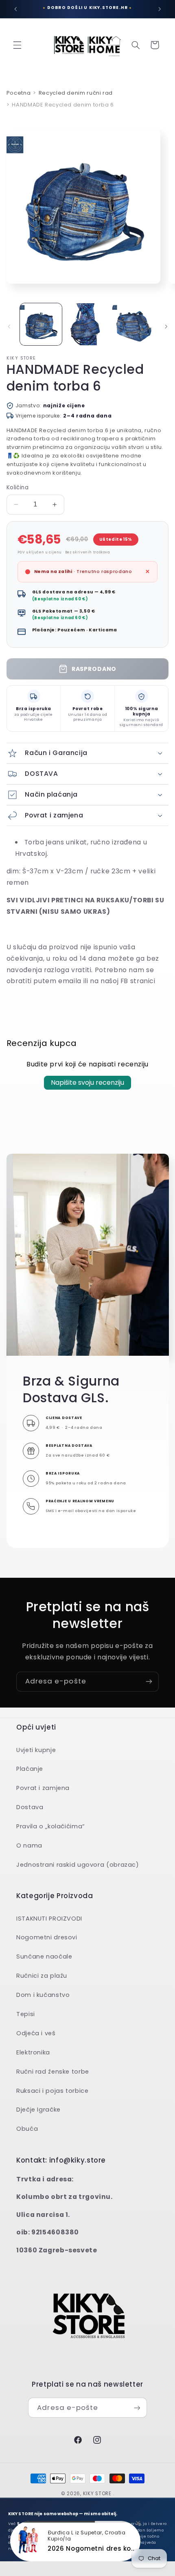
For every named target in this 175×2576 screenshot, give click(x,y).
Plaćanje (30, 1769)
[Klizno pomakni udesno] (166, 326)
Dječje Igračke (38, 2110)
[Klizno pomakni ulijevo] (9, 326)
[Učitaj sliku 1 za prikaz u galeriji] (41, 324)
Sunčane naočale (44, 1956)
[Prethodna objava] (15, 9)
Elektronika (33, 2052)
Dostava (30, 1807)
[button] (17, 45)
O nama (29, 1845)
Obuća (27, 2129)
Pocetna (19, 93)
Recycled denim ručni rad (76, 93)
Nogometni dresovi (47, 1937)
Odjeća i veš (36, 2033)
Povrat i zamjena (43, 1788)
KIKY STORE (97, 2494)
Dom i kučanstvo (43, 1995)
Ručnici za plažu (42, 1976)
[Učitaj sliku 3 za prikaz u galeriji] (133, 324)
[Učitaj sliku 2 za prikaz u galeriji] (87, 324)
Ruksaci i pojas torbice (52, 2091)
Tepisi (26, 2014)
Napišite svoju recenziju (87, 1083)
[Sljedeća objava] (160, 9)
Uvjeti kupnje (36, 1750)
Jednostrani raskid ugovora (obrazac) (78, 1865)
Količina (17, 487)
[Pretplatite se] (149, 1682)
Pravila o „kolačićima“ (51, 1826)
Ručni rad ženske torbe (53, 2072)
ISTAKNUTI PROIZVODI (49, 1919)
